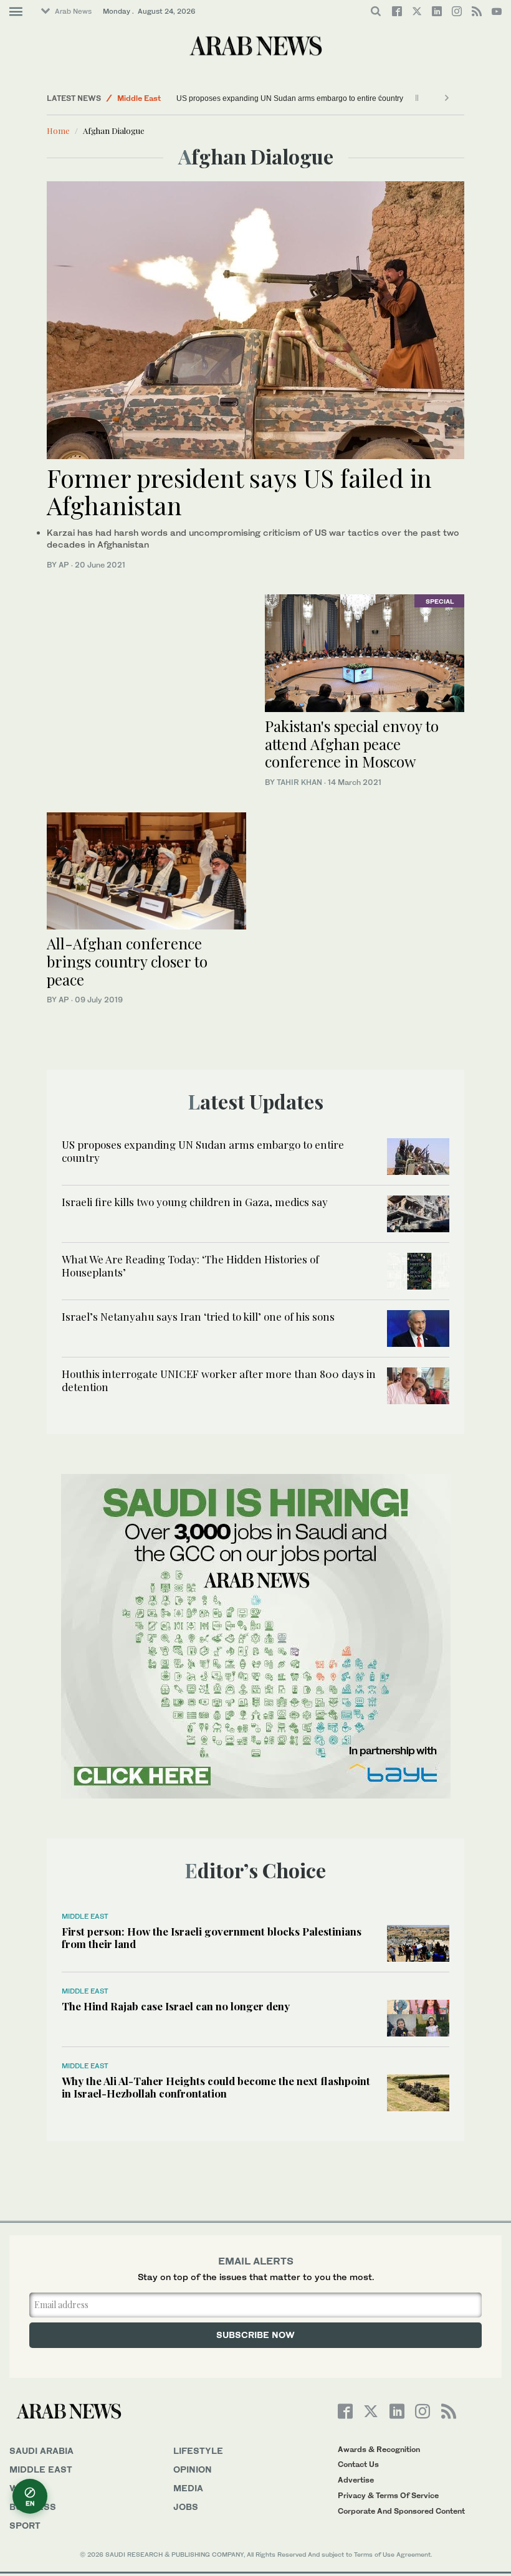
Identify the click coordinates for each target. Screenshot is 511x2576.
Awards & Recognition (379, 2449)
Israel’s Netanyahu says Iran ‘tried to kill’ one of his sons (198, 1316)
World (27, 2488)
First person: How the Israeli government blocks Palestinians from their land (212, 1937)
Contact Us (358, 2464)
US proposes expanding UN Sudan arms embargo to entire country (290, 98)
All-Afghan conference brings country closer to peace (127, 961)
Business (33, 2507)
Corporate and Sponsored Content (401, 2511)
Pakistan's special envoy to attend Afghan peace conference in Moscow (352, 744)
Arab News (73, 11)
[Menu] (16, 12)
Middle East (139, 98)
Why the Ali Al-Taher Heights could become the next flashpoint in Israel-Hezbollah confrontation (216, 2087)
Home (58, 131)
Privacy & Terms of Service (388, 2495)
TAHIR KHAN (299, 782)
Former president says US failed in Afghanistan (239, 491)
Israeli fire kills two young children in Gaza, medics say (195, 1202)
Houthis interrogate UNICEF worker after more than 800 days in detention (219, 1380)
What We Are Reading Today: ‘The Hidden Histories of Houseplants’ (190, 1265)
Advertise (356, 2480)
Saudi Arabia (41, 2450)
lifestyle (198, 2450)
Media (188, 2488)
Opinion (193, 2469)
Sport (25, 2525)
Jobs (186, 2507)
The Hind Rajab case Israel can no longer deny (176, 2006)
